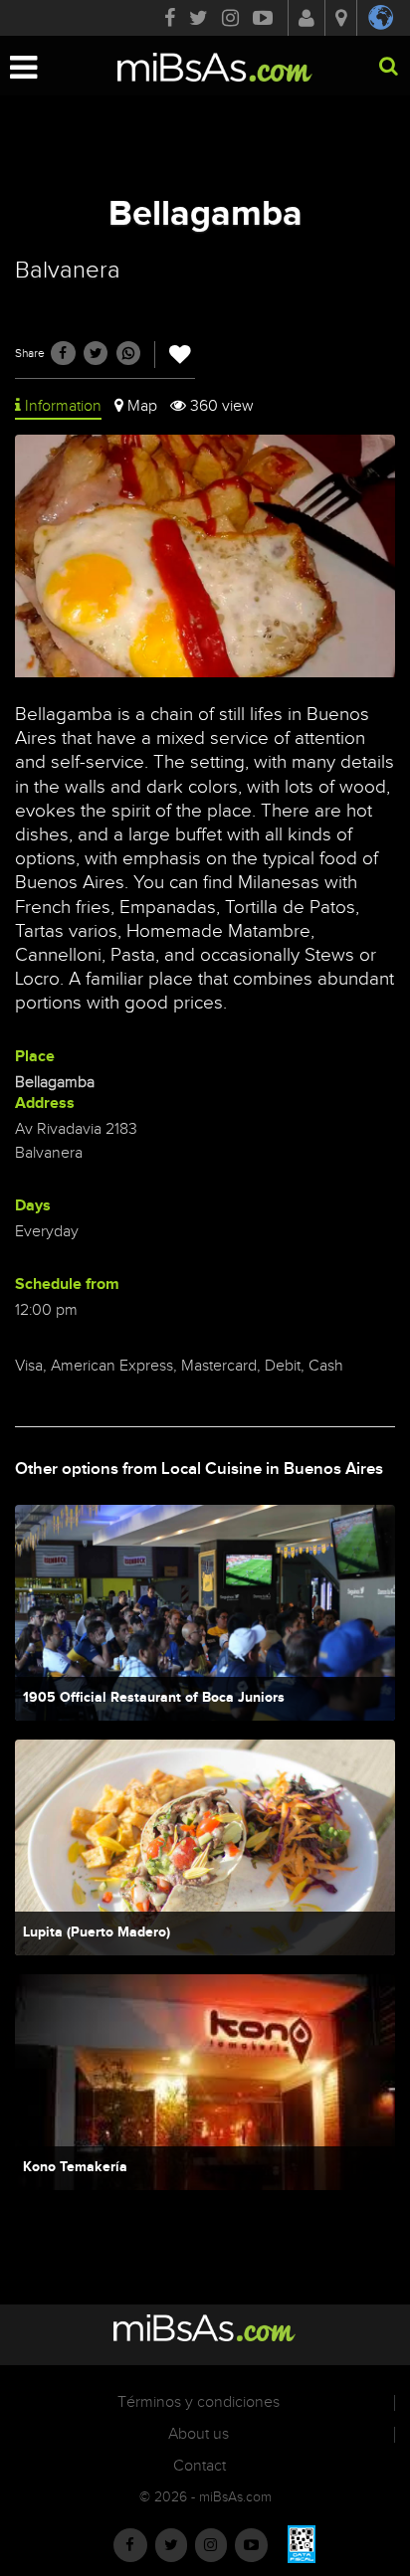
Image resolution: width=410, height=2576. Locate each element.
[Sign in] (307, 20)
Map (142, 406)
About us (199, 2434)
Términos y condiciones (199, 2402)
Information (63, 406)
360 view (222, 406)
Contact (200, 2466)
